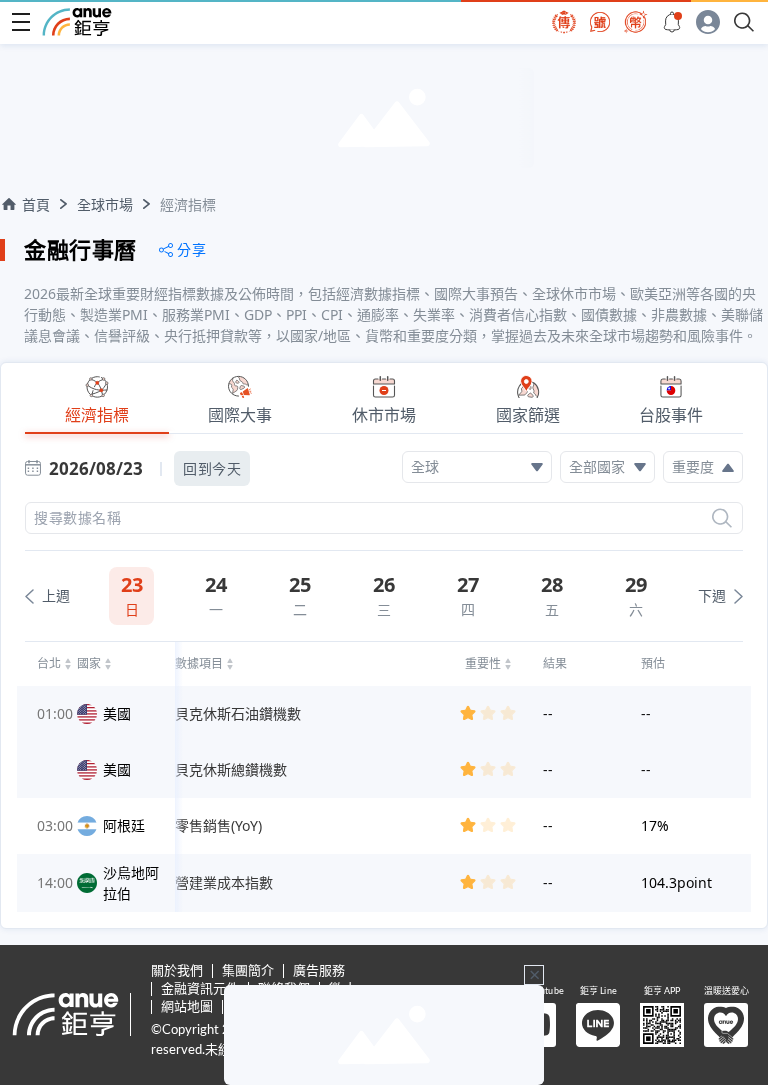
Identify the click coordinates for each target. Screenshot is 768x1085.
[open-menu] (21, 22)
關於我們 (177, 971)
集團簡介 (248, 971)
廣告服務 (319, 971)
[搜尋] (722, 518)
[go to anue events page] (672, 22)
